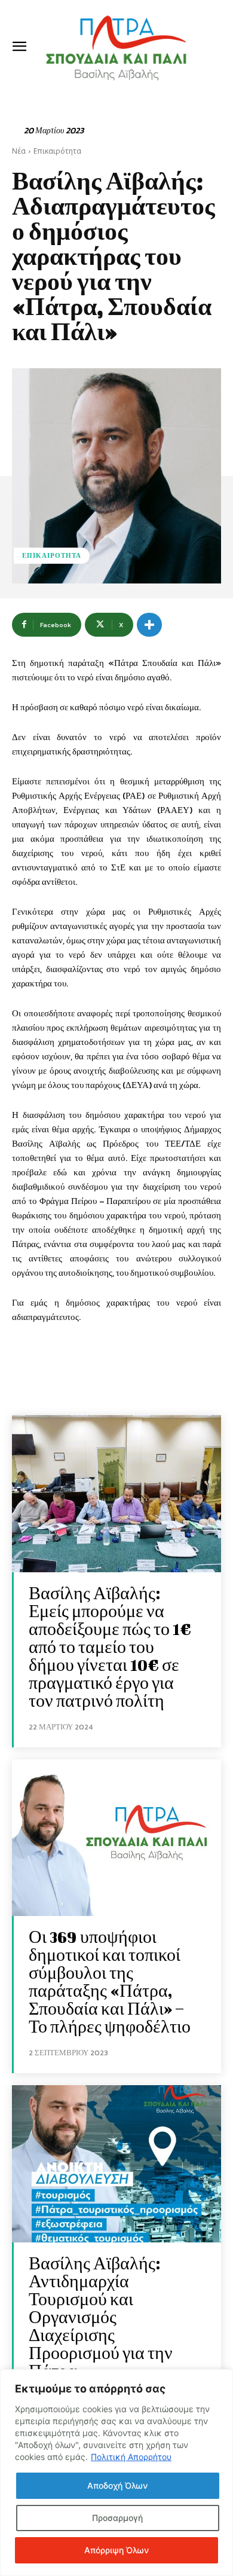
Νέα (19, 151)
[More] (149, 625)
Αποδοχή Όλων (117, 2485)
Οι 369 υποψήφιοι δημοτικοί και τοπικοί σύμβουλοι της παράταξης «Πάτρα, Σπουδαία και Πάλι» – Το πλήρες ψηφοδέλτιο (110, 1981)
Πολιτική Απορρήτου (131, 2457)
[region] (116, 2473)
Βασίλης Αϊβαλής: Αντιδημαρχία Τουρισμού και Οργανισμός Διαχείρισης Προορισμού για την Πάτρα (101, 2317)
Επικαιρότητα (57, 151)
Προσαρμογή (117, 2518)
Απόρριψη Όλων (116, 2550)
